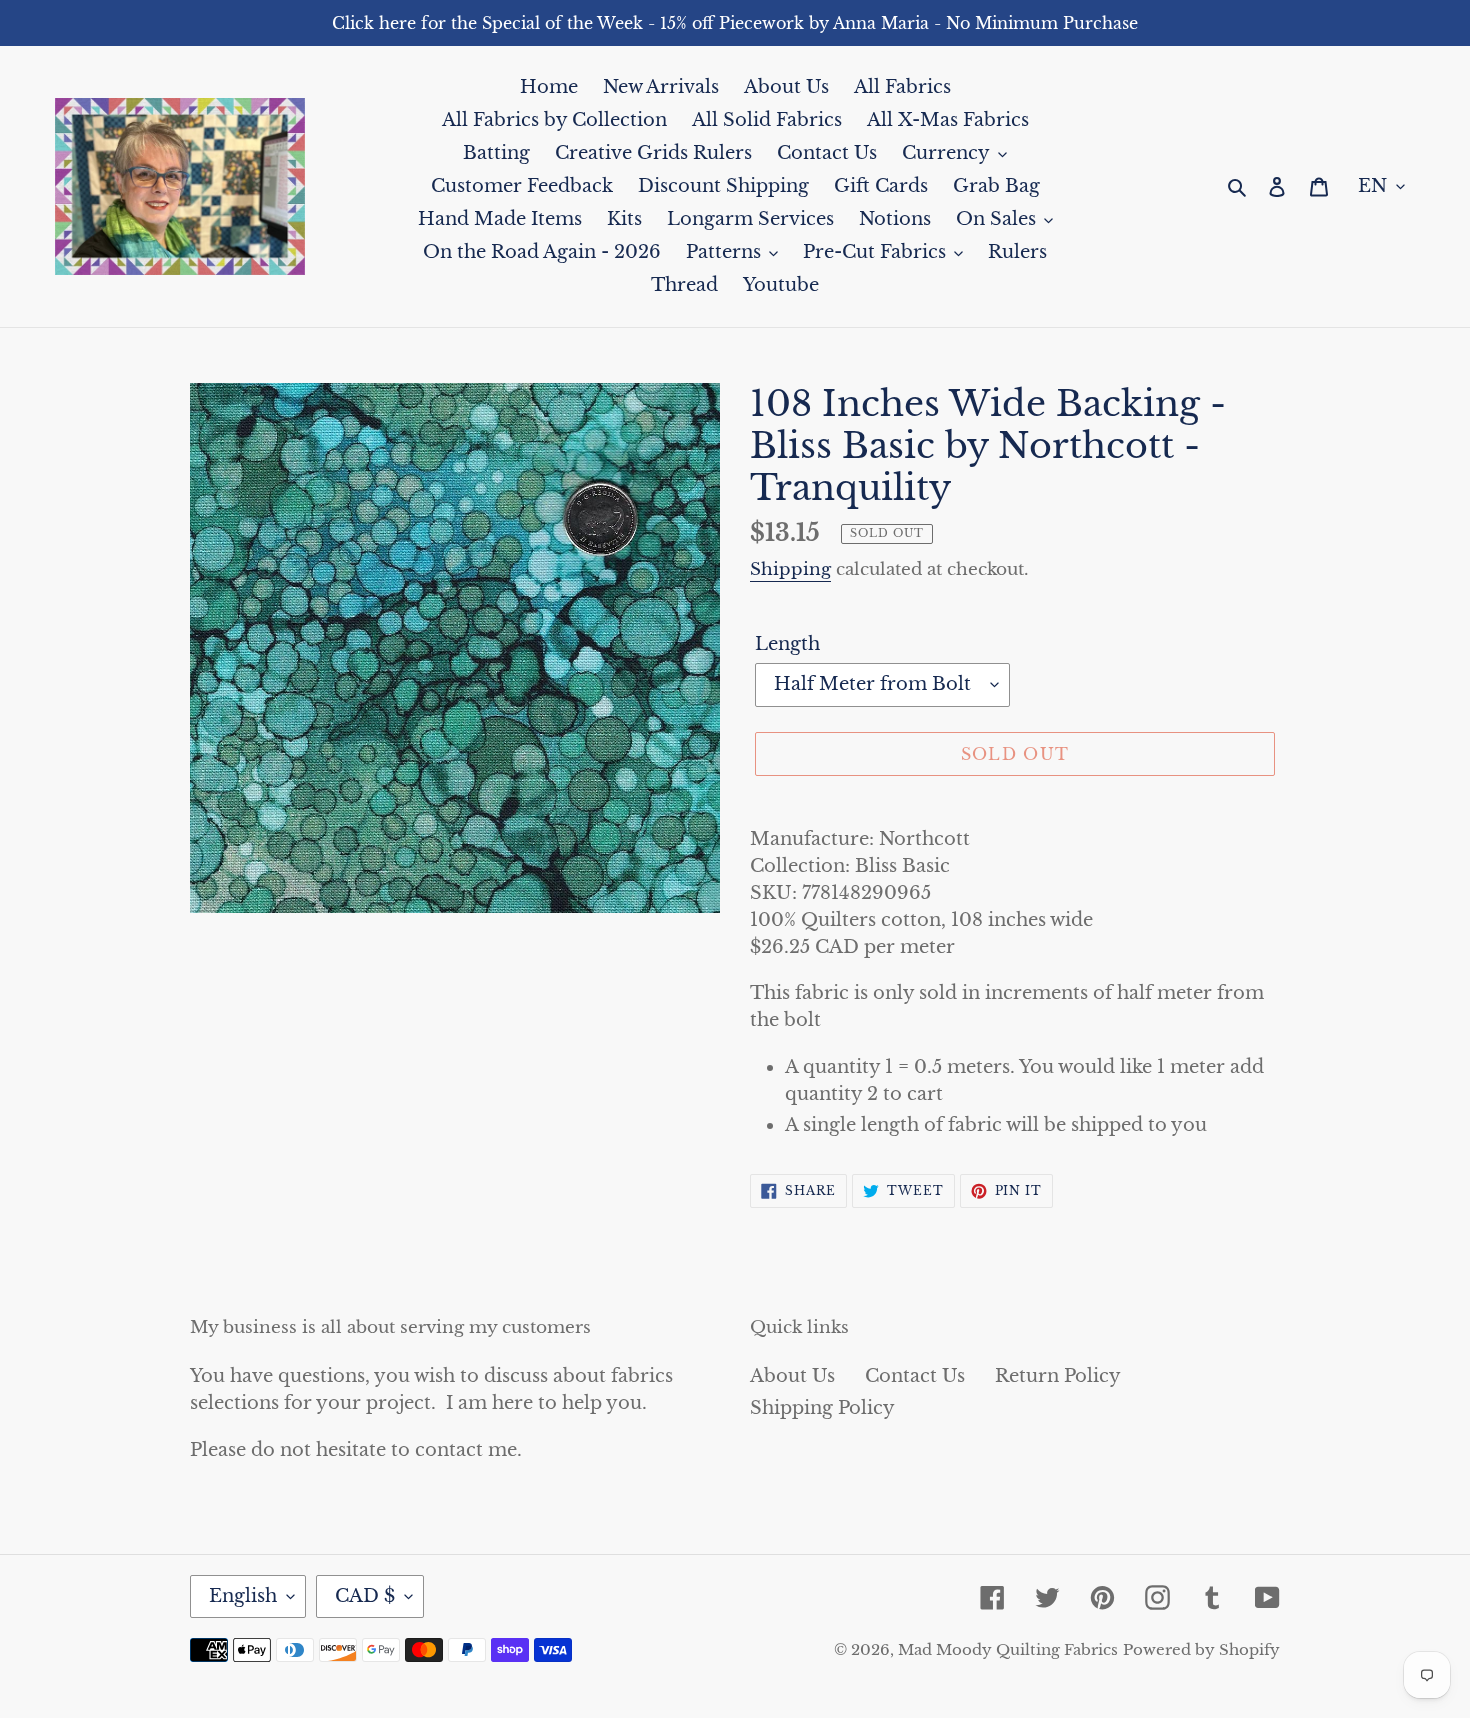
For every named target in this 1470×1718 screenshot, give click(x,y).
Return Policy (1058, 1376)
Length (787, 644)
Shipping (790, 569)
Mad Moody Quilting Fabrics (1008, 1649)
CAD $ (365, 1596)
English (243, 1596)
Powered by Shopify (1201, 1649)
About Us (792, 1376)
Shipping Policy (822, 1408)
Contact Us (915, 1376)
